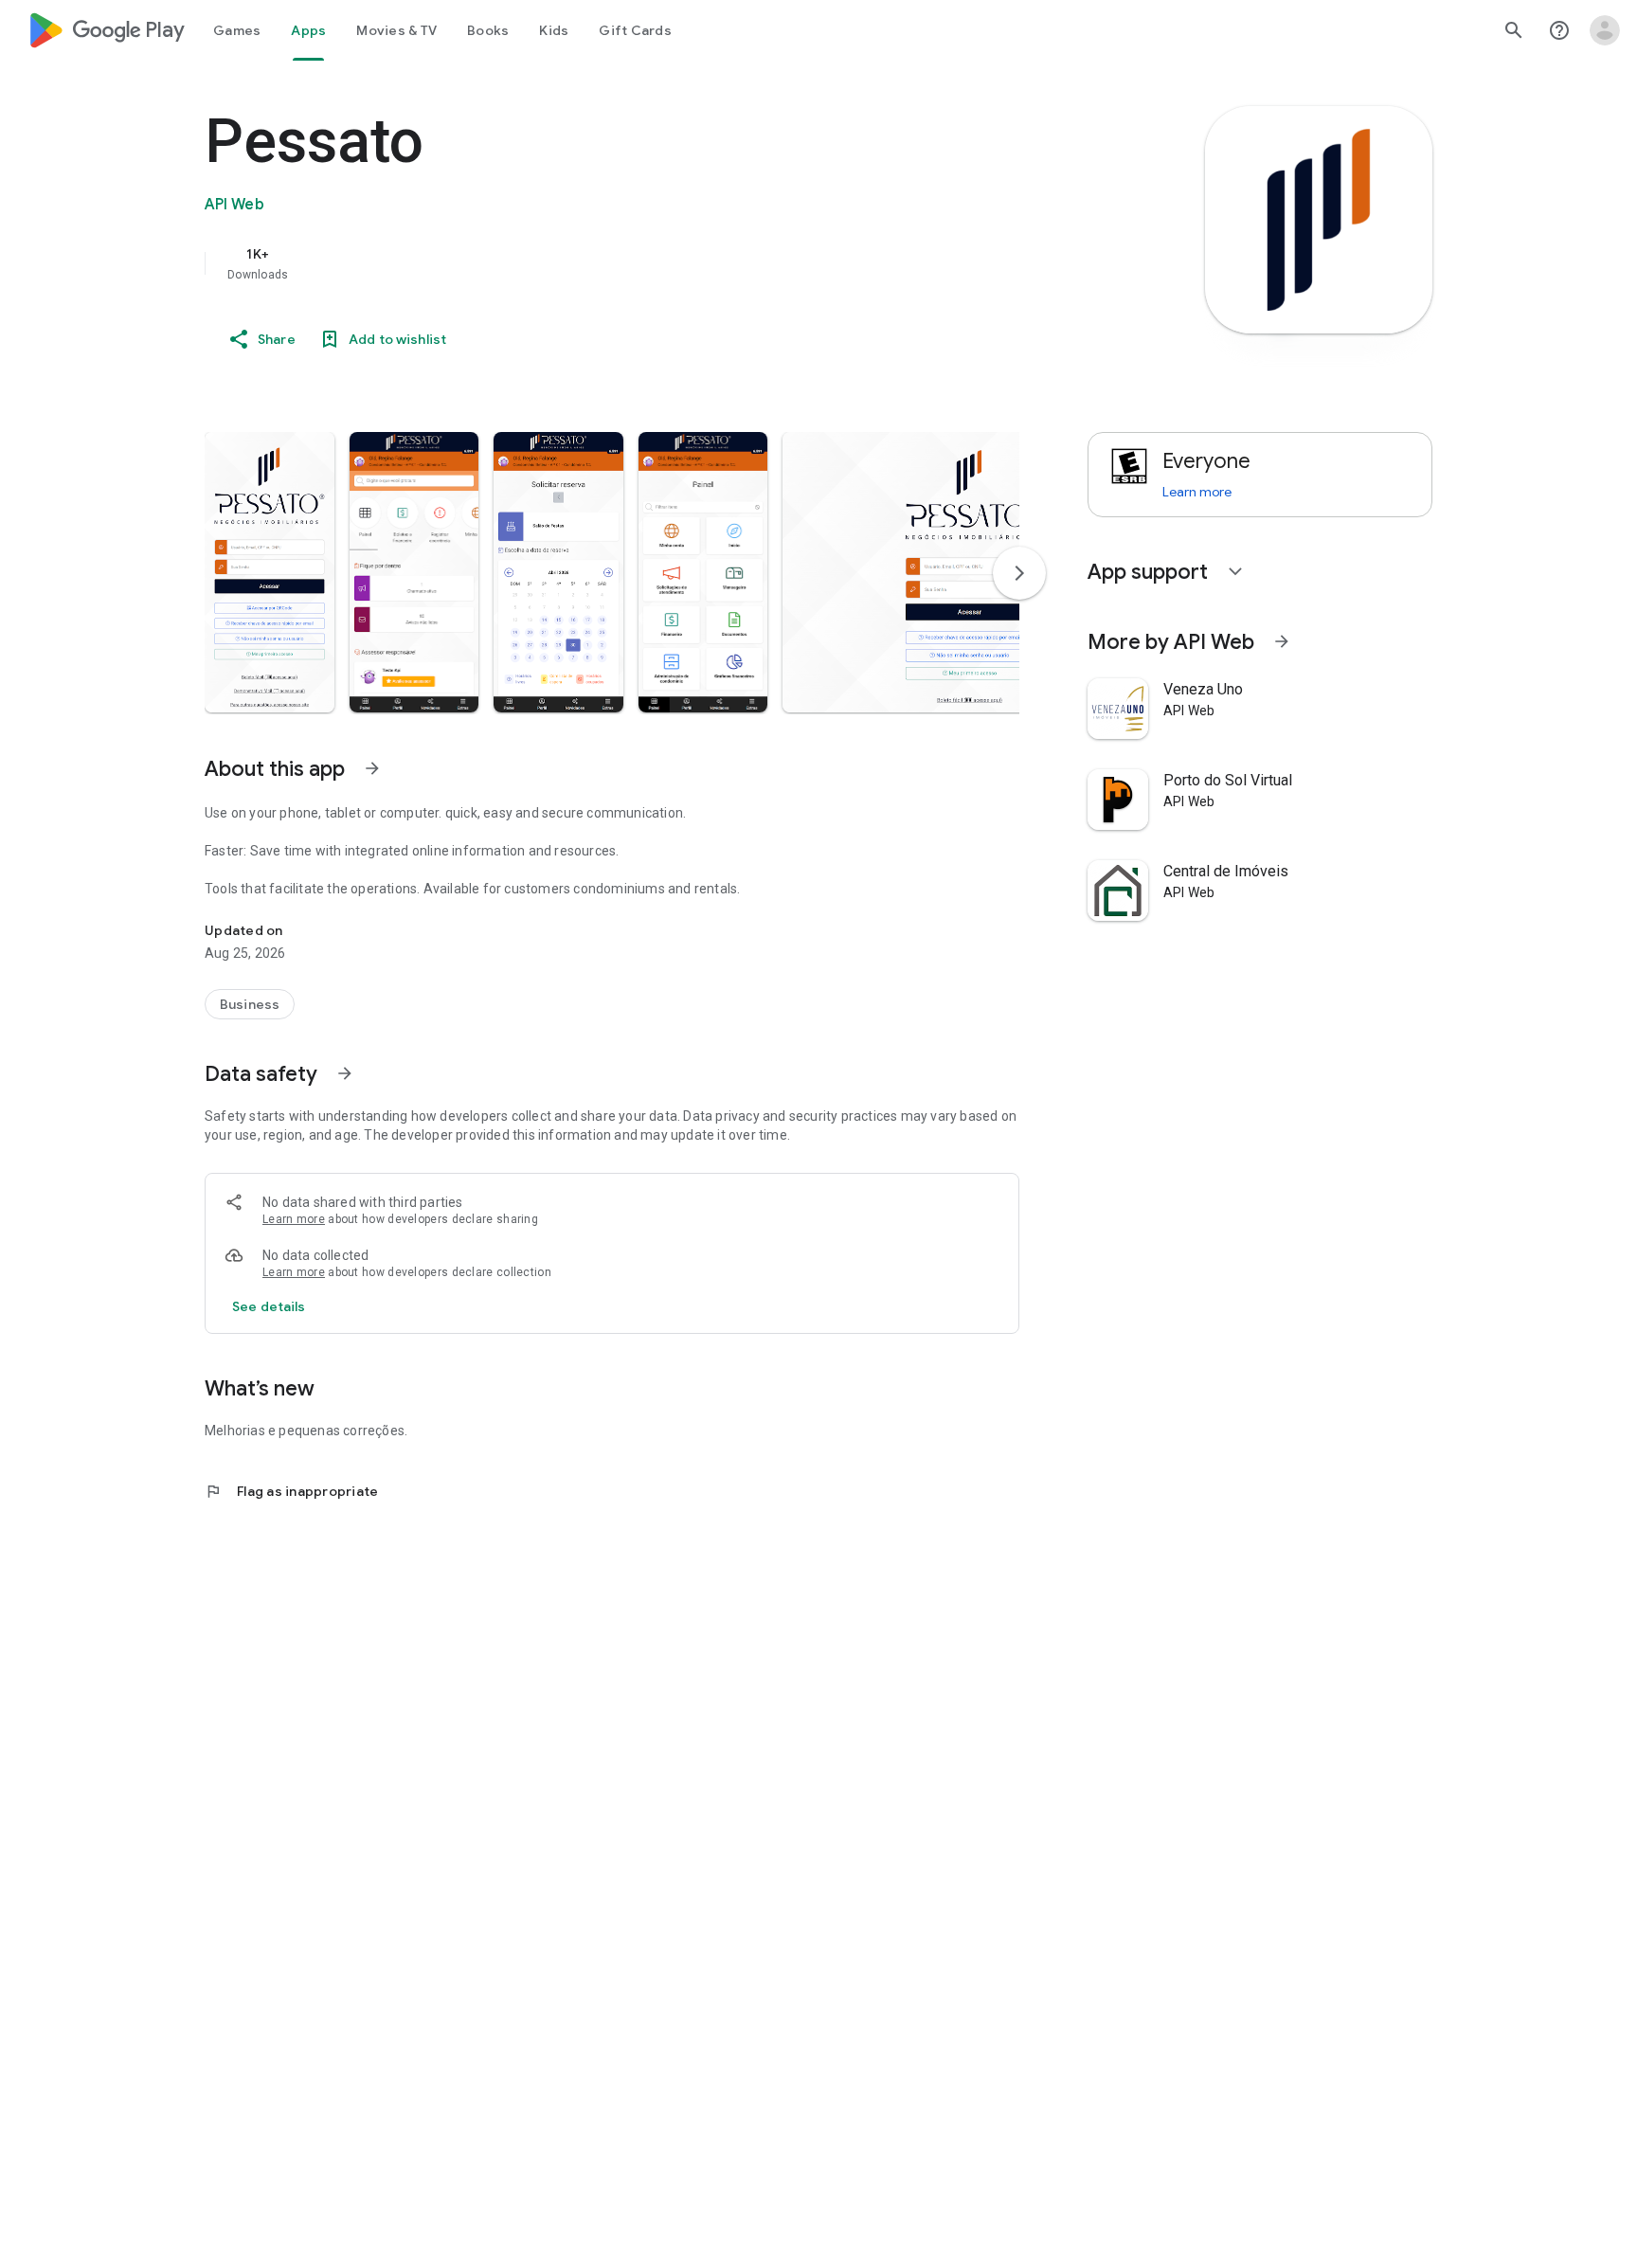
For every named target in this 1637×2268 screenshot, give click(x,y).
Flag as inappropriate (291, 1491)
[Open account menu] (1605, 30)
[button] (270, 572)
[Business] (250, 1004)
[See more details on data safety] (269, 1306)
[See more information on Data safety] (345, 1073)
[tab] (237, 30)
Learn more (294, 1219)
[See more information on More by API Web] (1282, 641)
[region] (584, 263)
